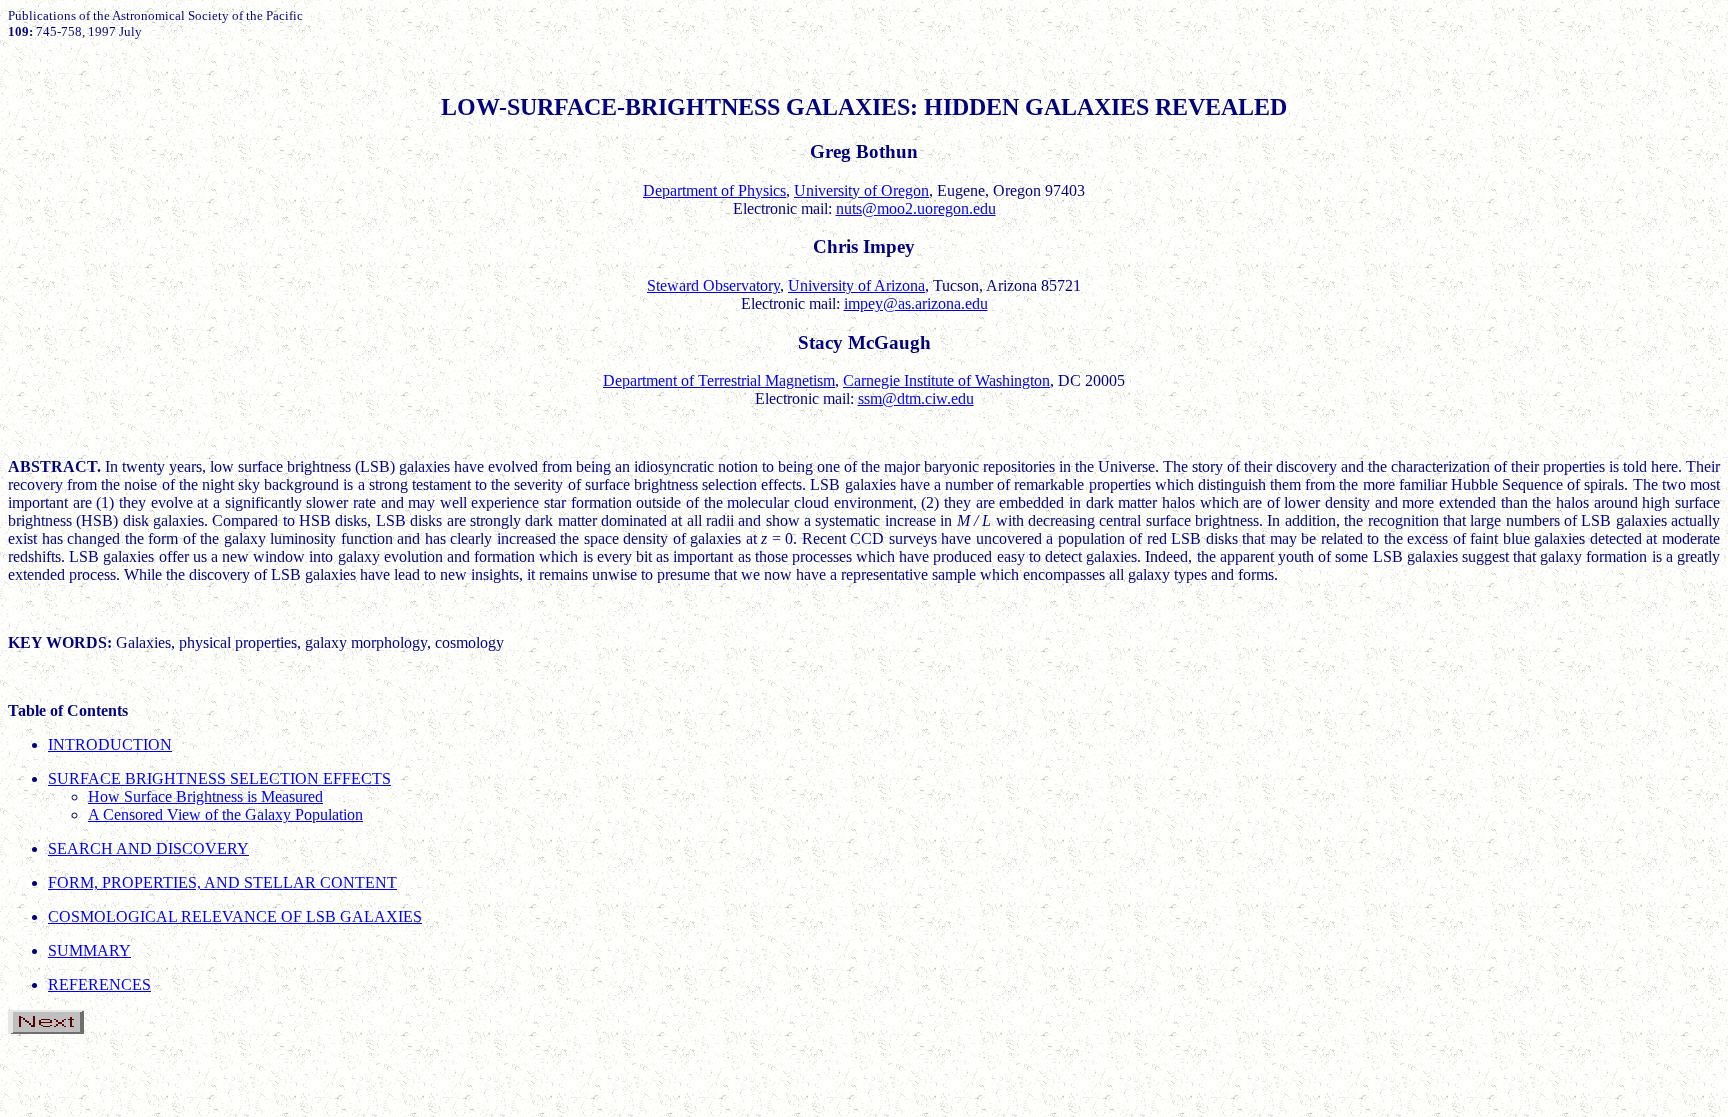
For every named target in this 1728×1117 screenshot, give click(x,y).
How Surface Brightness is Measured (205, 796)
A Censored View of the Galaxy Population (225, 814)
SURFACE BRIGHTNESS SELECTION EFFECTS (219, 778)
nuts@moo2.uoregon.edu (916, 208)
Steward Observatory (713, 285)
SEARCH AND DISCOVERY (148, 848)
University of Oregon (861, 190)
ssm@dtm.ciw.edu (916, 398)
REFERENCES (99, 984)
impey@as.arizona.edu (916, 303)
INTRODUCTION (110, 744)
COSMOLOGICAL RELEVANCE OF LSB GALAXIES (235, 916)
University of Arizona (856, 285)
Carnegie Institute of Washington (946, 380)
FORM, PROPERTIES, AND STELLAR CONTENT (222, 882)
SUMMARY (89, 950)
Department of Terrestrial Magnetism (719, 380)
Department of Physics (714, 190)
